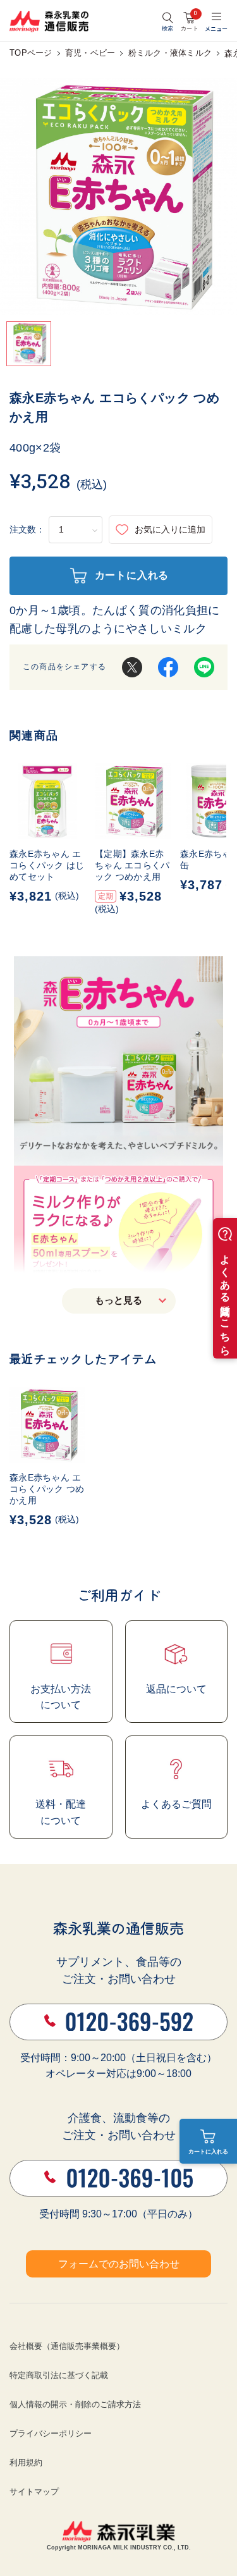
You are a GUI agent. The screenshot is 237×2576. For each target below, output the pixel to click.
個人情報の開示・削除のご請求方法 (75, 2404)
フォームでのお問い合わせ (119, 2264)
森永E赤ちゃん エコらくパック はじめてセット (47, 865)
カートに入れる (208, 2152)
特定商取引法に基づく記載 (59, 2375)
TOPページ (31, 53)
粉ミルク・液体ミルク (170, 53)
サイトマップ (34, 2492)
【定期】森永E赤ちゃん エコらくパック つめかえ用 (132, 865)
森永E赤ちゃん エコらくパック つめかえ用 (47, 1489)
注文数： (27, 529)
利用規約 (26, 2462)
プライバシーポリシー (51, 2433)
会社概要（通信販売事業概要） (67, 2346)
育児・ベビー (90, 53)
